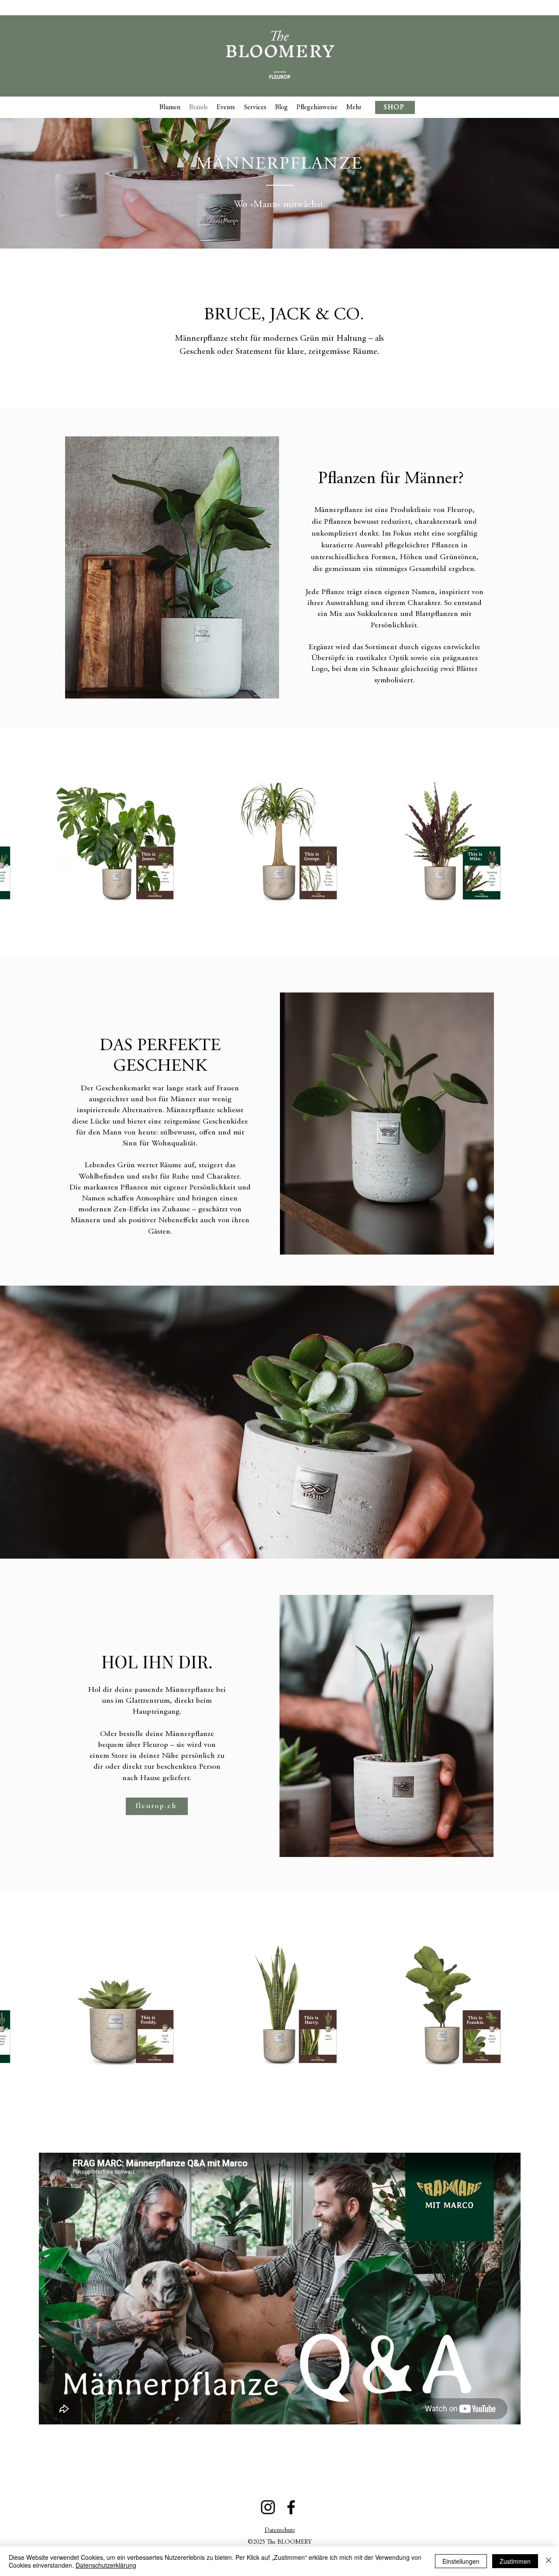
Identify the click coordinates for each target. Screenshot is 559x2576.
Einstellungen (461, 2561)
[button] (354, 107)
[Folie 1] (287, 1537)
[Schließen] (549, 2561)
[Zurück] (49, 1422)
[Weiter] (510, 1422)
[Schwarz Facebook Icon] (291, 2507)
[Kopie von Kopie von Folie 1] (279, 1537)
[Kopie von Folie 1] (272, 1537)
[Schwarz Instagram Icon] (268, 2507)
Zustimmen (515, 2561)
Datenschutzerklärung (106, 2565)
